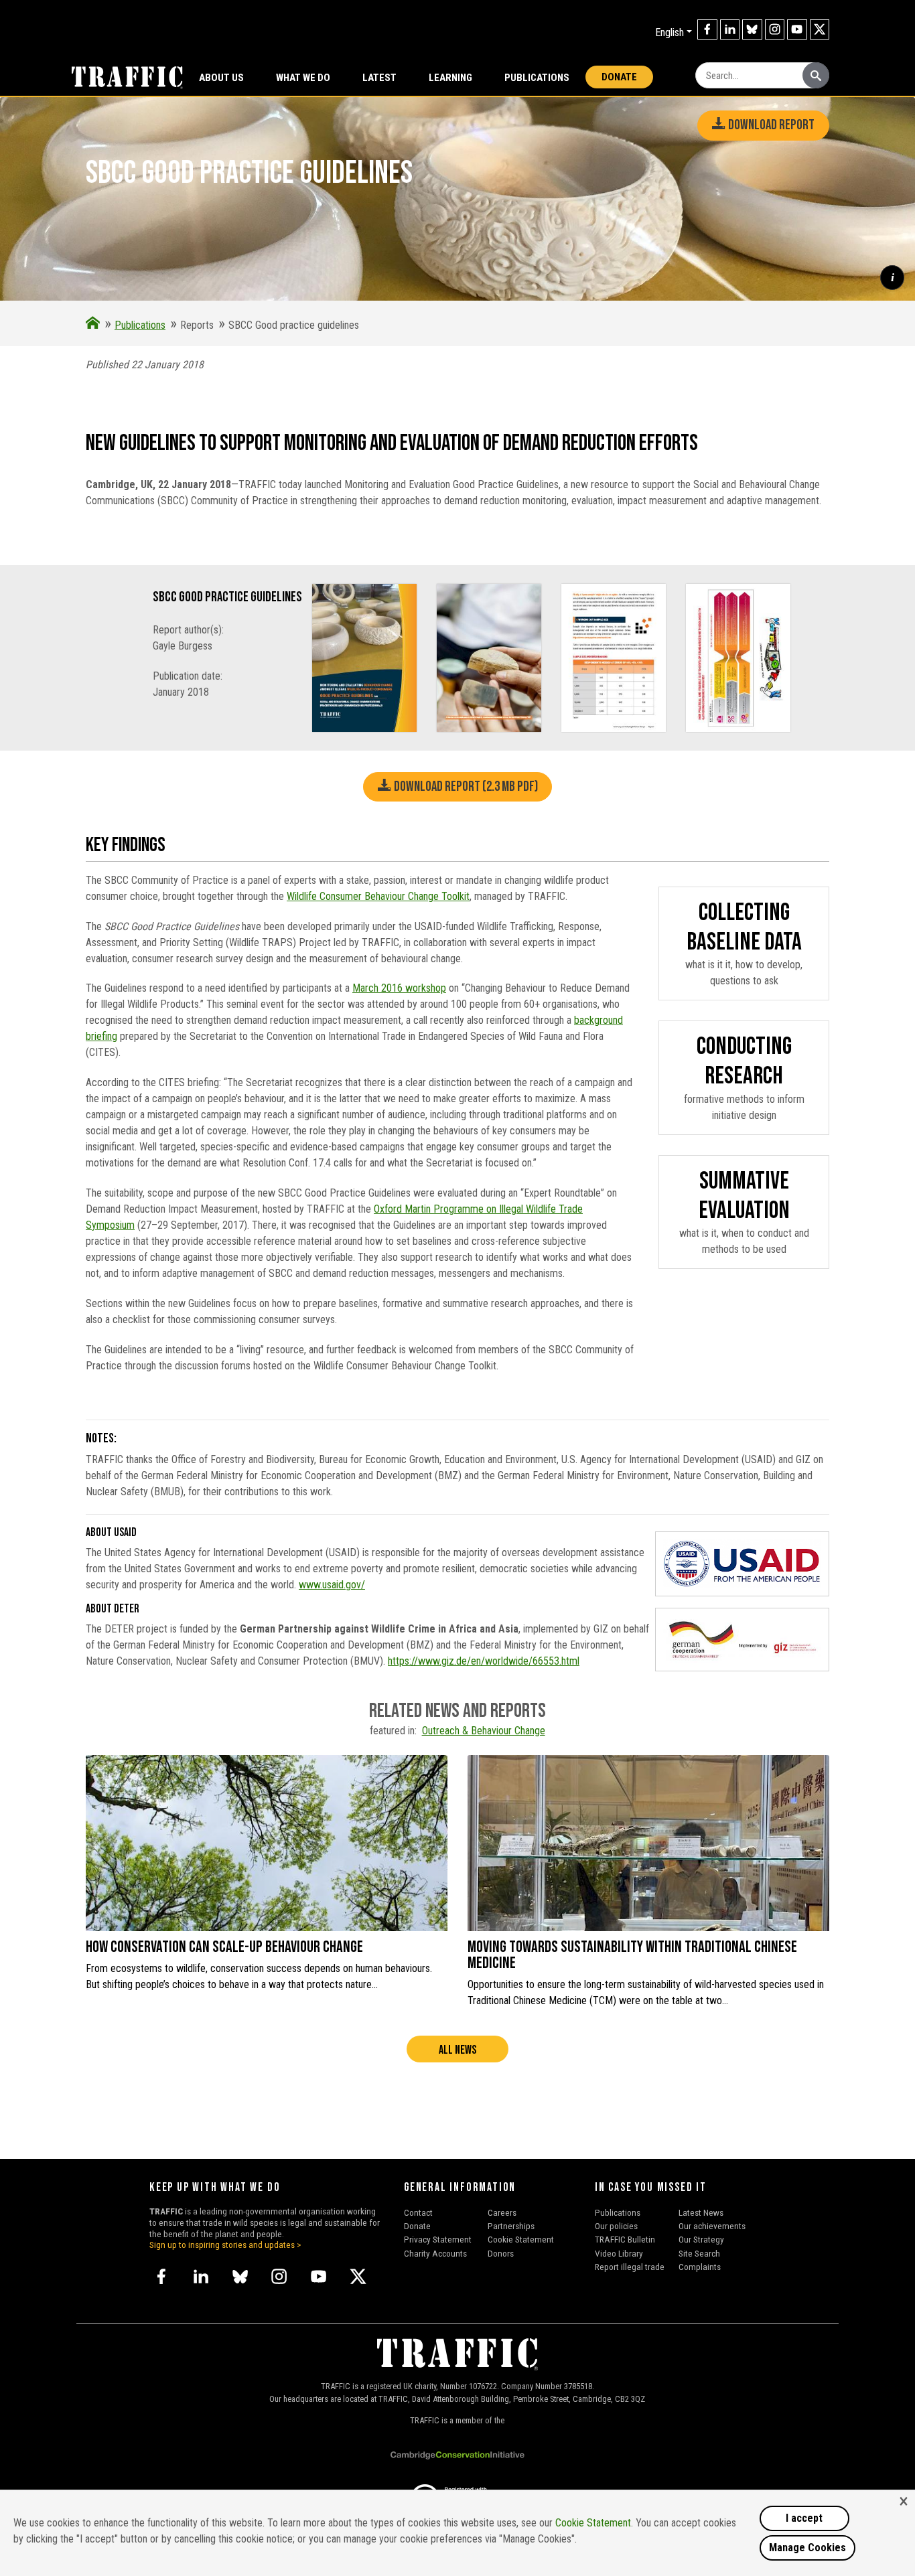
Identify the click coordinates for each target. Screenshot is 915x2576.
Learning (450, 78)
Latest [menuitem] (379, 78)
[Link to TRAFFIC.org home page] (119, 76)
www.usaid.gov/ (332, 1585)
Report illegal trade (630, 2267)
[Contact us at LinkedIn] (730, 29)
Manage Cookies (807, 2548)
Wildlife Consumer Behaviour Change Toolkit (378, 896)
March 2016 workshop (399, 988)
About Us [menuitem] (221, 78)
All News (457, 2050)
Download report (770, 125)
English (670, 32)
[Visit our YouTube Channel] (797, 29)
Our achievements (712, 2226)
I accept (804, 2518)
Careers (502, 2212)
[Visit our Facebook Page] (707, 29)
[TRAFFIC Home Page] (93, 325)
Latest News (701, 2212)
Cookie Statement (521, 2239)
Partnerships (511, 2226)
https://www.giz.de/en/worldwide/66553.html (484, 1661)
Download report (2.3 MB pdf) (465, 786)
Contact (418, 2212)
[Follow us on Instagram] (775, 29)
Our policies (616, 2226)
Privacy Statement (438, 2239)
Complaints (700, 2267)
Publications (537, 78)
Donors (501, 2253)
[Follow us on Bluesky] (752, 29)
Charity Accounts (435, 2253)
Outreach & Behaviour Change (483, 1731)
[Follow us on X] (820, 29)
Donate (619, 77)
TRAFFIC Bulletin (625, 2239)
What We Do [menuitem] (303, 78)
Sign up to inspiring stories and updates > (225, 2245)
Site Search (699, 2253)
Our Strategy (701, 2239)
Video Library (619, 2253)
